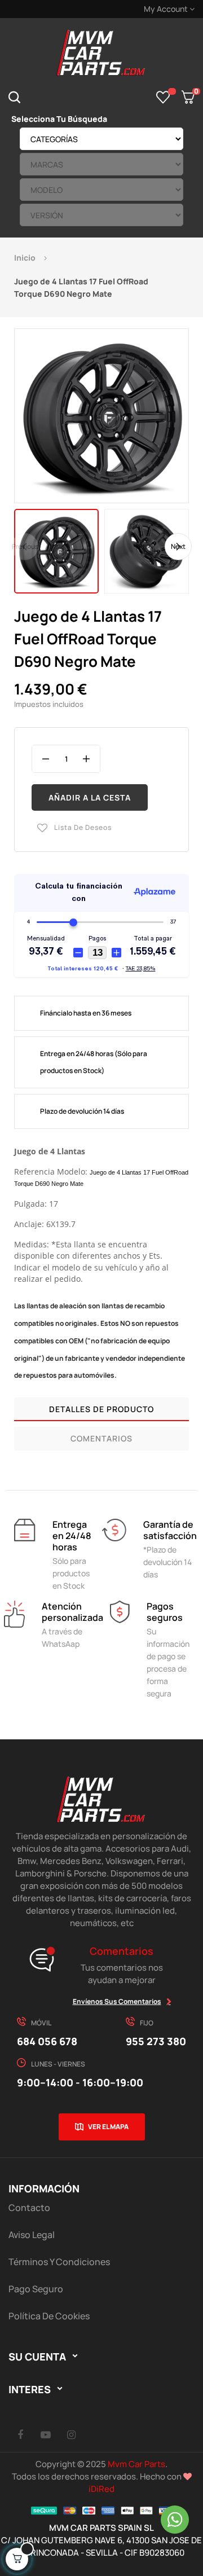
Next (178, 546)
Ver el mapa (108, 2127)
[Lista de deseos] (163, 97)
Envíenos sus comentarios (117, 2001)
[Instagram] (71, 2434)
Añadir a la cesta (90, 797)
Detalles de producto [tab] (101, 1409)
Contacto (29, 2208)
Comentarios (101, 1438)
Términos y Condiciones (59, 2262)
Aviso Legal (32, 2235)
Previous (25, 546)
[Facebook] (20, 2434)
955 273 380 (156, 2041)
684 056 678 (47, 2041)
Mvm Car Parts (136, 2464)
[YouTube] (46, 2434)
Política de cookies (49, 2316)
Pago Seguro (36, 2289)
